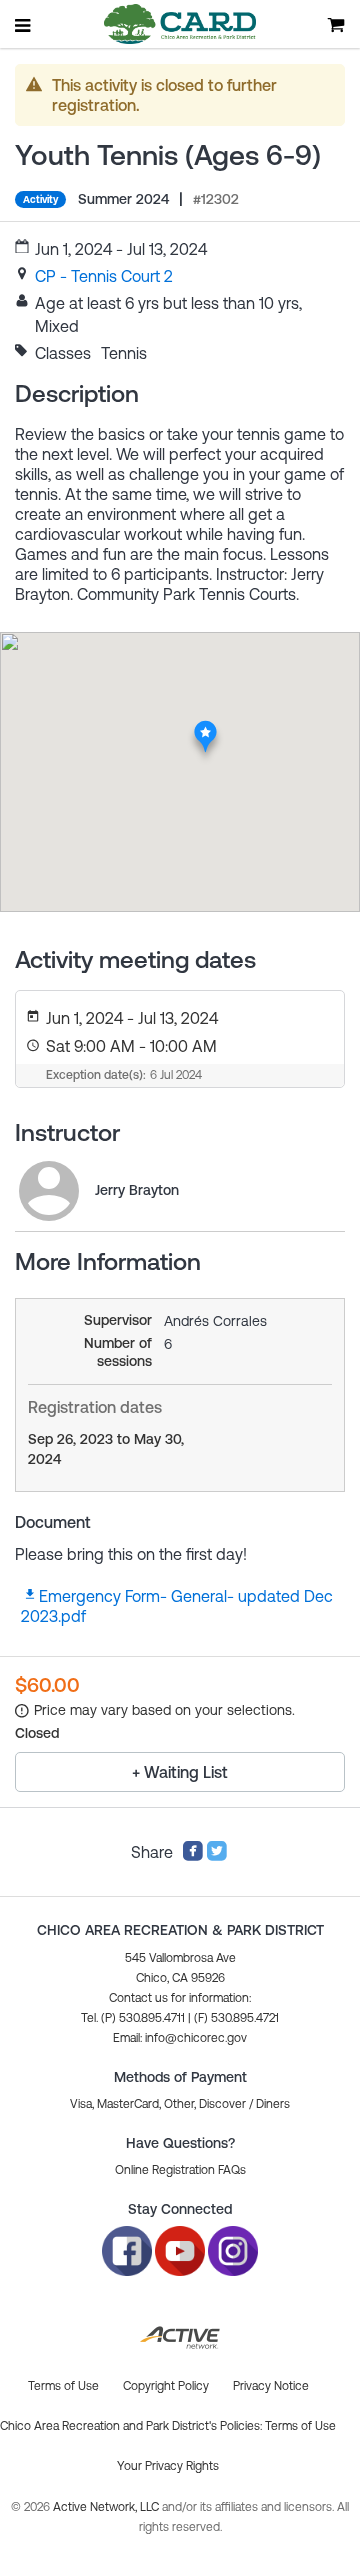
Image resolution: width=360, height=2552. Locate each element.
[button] (180, 2038)
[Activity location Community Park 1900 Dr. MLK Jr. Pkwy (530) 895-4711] (205, 726)
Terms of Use (300, 2426)
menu (24, 25)
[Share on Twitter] (217, 1856)
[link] (104, 276)
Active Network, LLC (107, 2507)
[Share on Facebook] (193, 1856)
